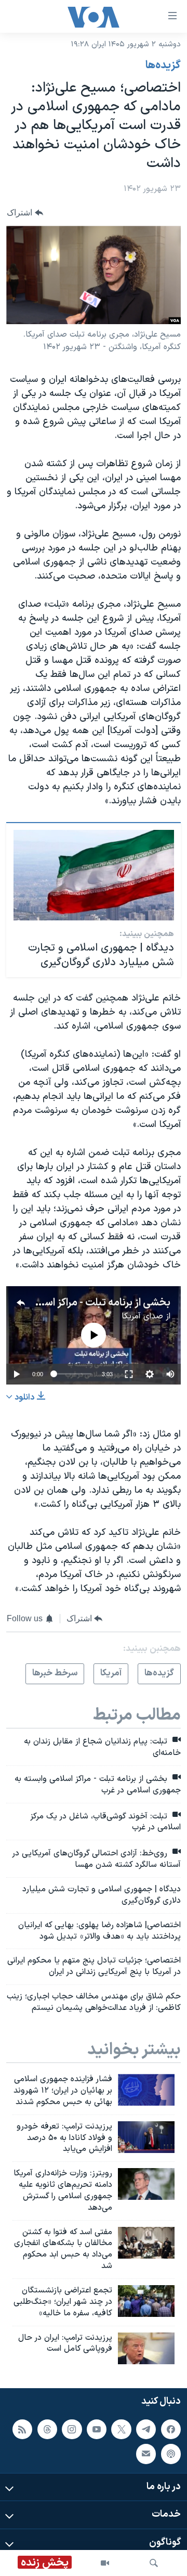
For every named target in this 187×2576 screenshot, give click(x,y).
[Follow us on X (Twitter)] (121, 2429)
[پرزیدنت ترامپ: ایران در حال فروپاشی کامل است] (146, 2348)
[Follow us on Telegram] (146, 2429)
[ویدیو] (105, 2563)
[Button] (25, 213)
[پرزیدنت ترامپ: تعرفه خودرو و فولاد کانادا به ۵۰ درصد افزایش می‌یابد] (146, 2137)
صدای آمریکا (142, 1316)
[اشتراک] (146, 2454)
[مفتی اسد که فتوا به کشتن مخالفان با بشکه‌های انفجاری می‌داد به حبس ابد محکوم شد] (146, 2243)
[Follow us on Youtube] (97, 2429)
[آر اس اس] (22, 2429)
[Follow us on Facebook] (171, 2429)
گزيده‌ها (163, 66)
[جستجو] (154, 2563)
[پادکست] (171, 2454)
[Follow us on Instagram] (72, 2429)
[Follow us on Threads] (47, 2429)
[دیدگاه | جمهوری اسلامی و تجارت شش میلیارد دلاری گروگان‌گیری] (94, 875)
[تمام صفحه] (129, 1374)
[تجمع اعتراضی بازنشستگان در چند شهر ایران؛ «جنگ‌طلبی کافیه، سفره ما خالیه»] (146, 2301)
